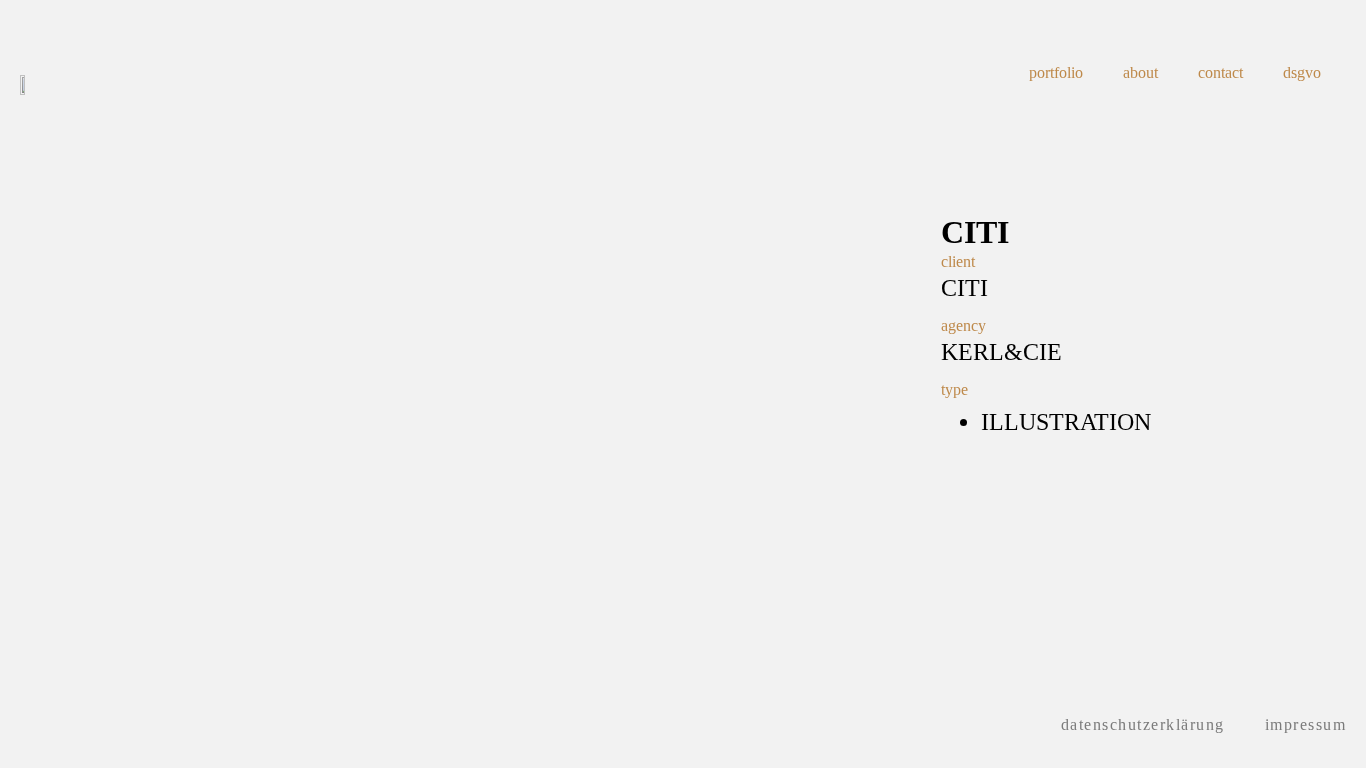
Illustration (1066, 422)
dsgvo (1302, 72)
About (1140, 72)
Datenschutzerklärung (1143, 724)
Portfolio (1056, 72)
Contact (1220, 72)
